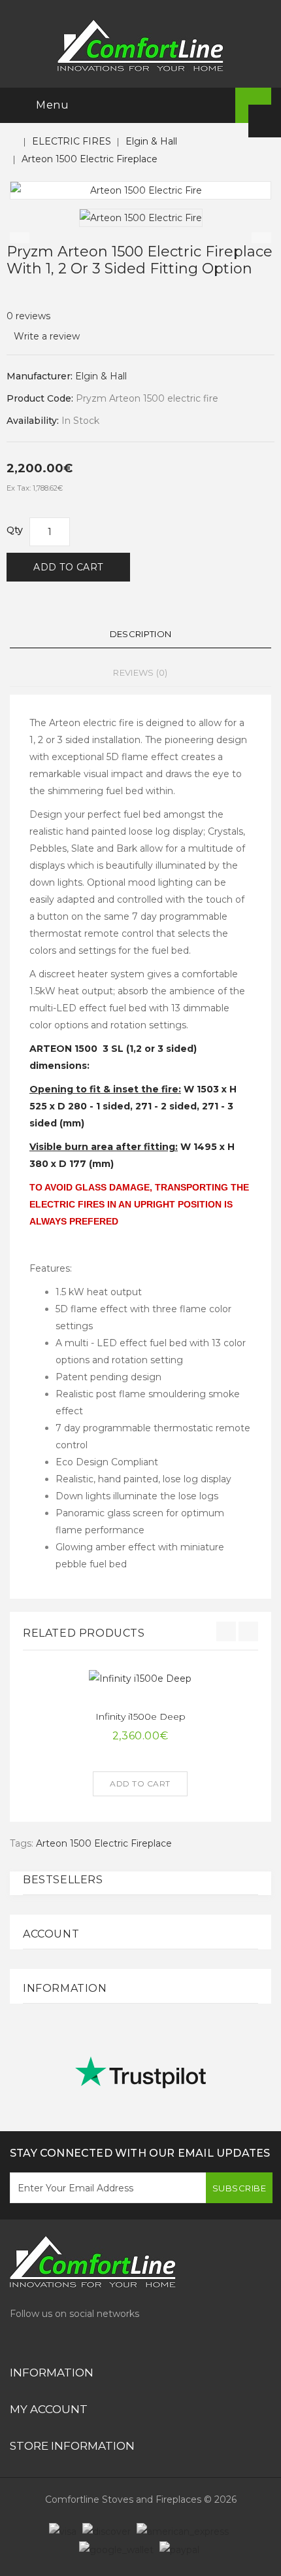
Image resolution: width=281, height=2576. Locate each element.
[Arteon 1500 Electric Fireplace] (140, 190)
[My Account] (265, 121)
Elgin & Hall (151, 141)
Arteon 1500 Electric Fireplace (90, 159)
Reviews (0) (140, 672)
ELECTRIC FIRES (72, 141)
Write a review (47, 336)
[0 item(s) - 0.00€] (211, 106)
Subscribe (240, 2188)
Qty (15, 530)
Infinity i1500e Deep (140, 1716)
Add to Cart (68, 567)
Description (140, 634)
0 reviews (28, 316)
